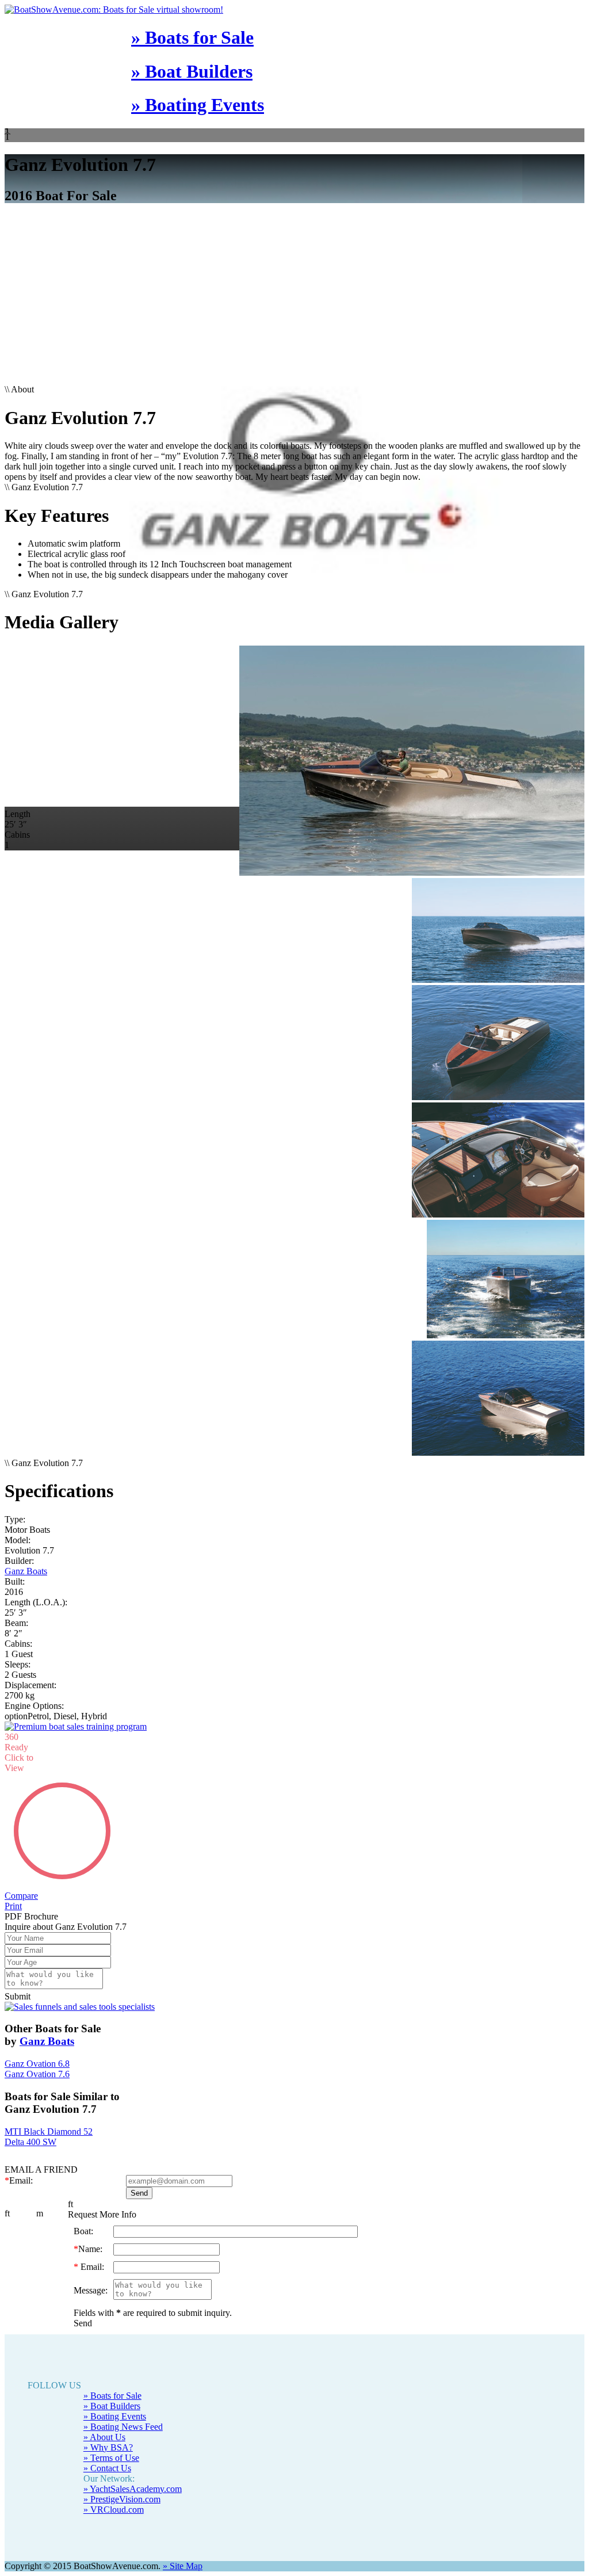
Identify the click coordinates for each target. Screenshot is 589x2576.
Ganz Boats (26, 1571)
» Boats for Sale (192, 37)
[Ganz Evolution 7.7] (294, 762)
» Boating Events (198, 105)
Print (13, 1885)
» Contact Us (107, 2447)
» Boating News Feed (123, 2406)
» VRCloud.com (114, 2489)
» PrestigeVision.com (122, 2478)
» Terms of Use (111, 2437)
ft (7, 2193)
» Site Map (183, 2545)
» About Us (104, 2416)
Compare (21, 1875)
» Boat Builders (192, 71)
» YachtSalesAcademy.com (133, 2468)
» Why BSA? (108, 2427)
